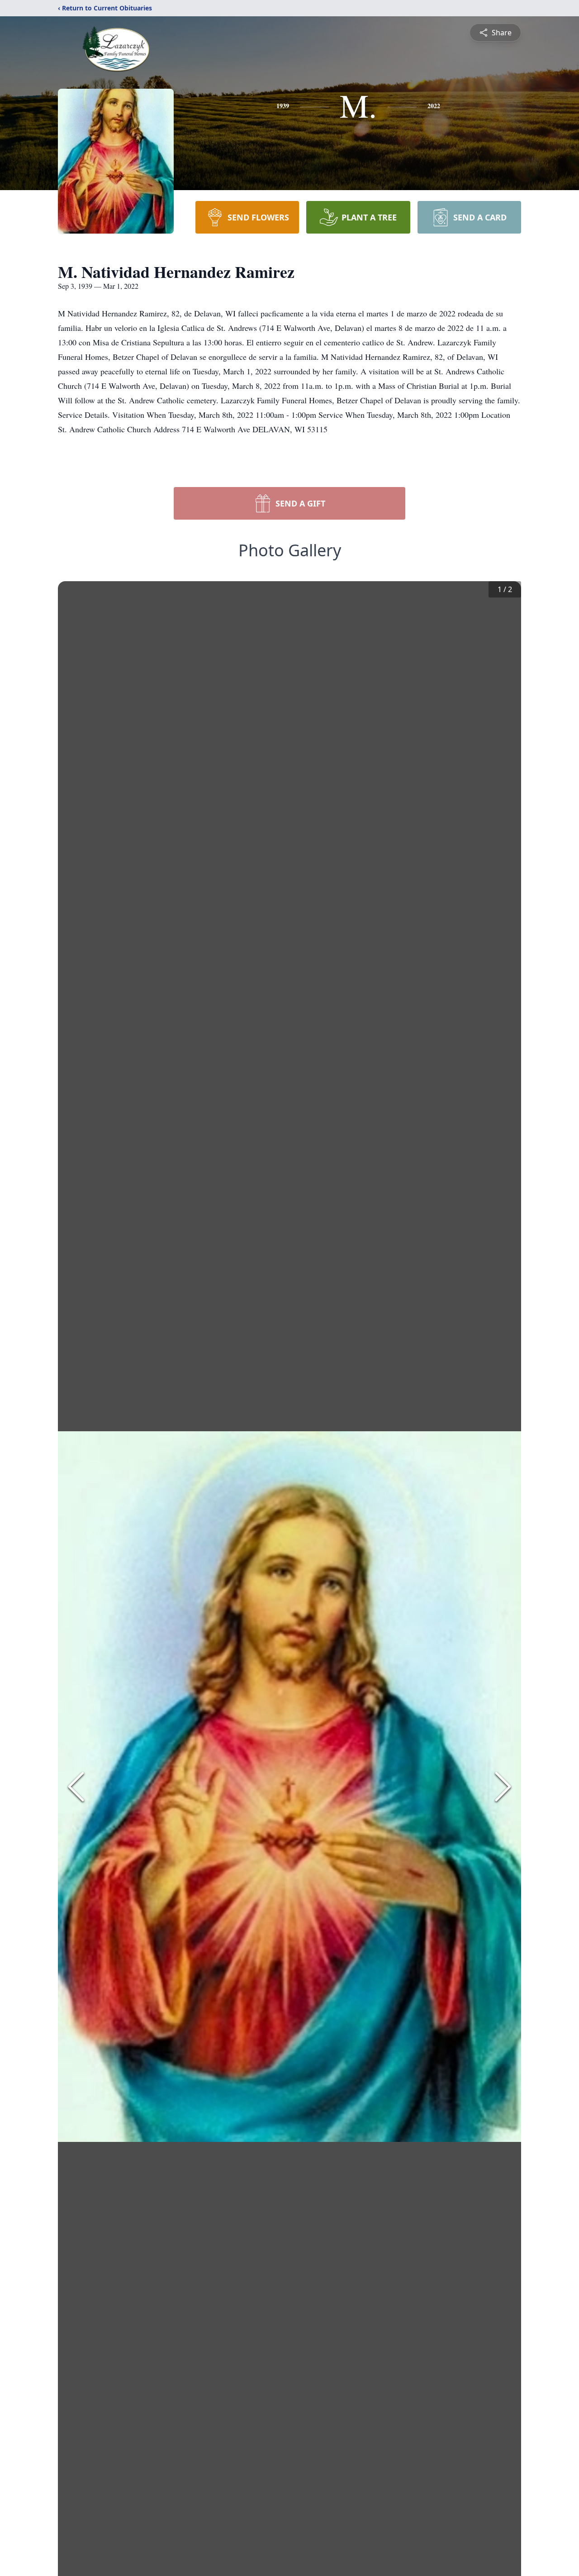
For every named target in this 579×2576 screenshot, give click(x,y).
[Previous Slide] (76, 1787)
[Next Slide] (503, 1787)
